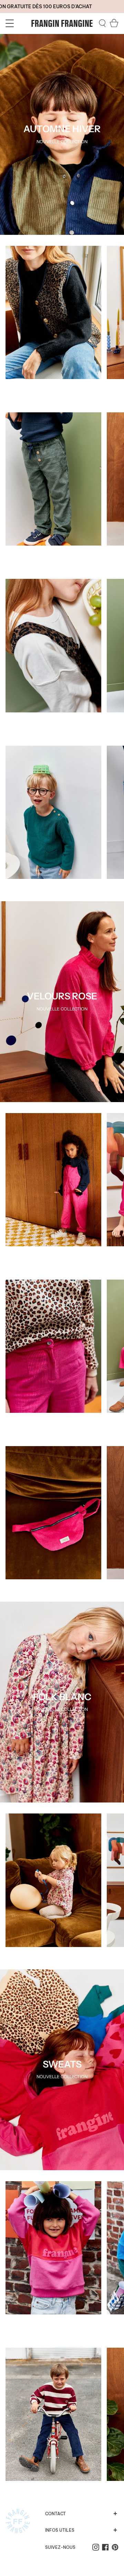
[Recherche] (102, 23)
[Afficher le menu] (11, 23)
